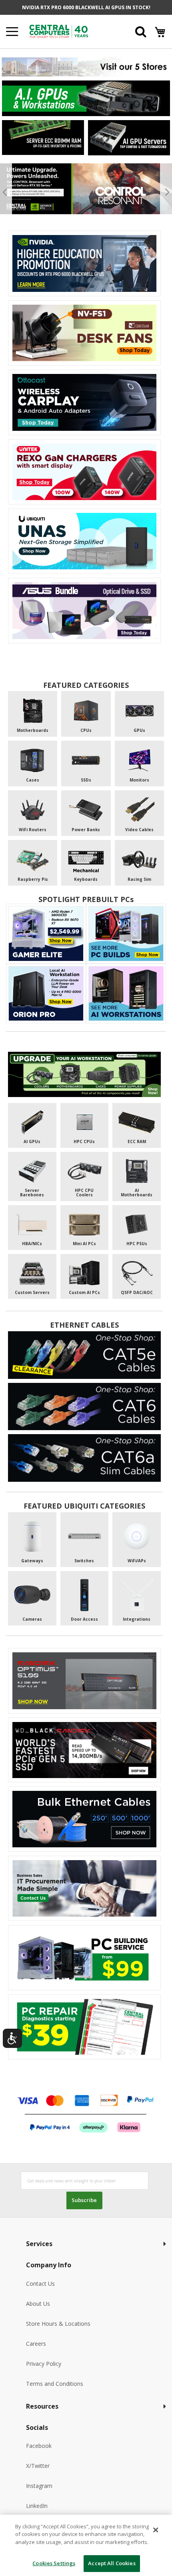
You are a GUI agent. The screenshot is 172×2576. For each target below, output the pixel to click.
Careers (36, 2344)
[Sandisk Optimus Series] (84, 1681)
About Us (38, 2304)
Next (166, 192)
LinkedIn (37, 2506)
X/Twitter (38, 2466)
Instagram (39, 2486)
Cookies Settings (54, 2563)
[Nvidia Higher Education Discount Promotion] (84, 263)
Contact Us (40, 2284)
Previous (6, 192)
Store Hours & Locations (58, 2324)
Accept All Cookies (112, 2563)
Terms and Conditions (55, 2384)
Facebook (39, 2446)
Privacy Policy (44, 2364)
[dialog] (86, 2545)
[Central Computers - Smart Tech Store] (70, 31)
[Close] (156, 2530)
